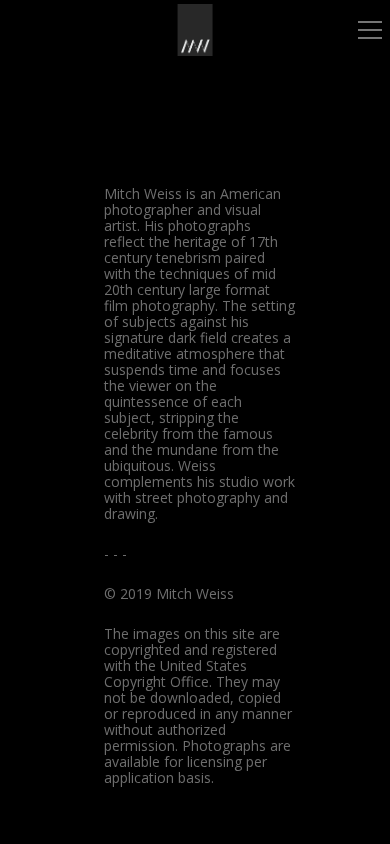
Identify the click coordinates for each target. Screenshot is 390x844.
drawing (129, 513)
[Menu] (370, 30)
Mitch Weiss (143, 193)
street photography (197, 497)
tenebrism (188, 257)
